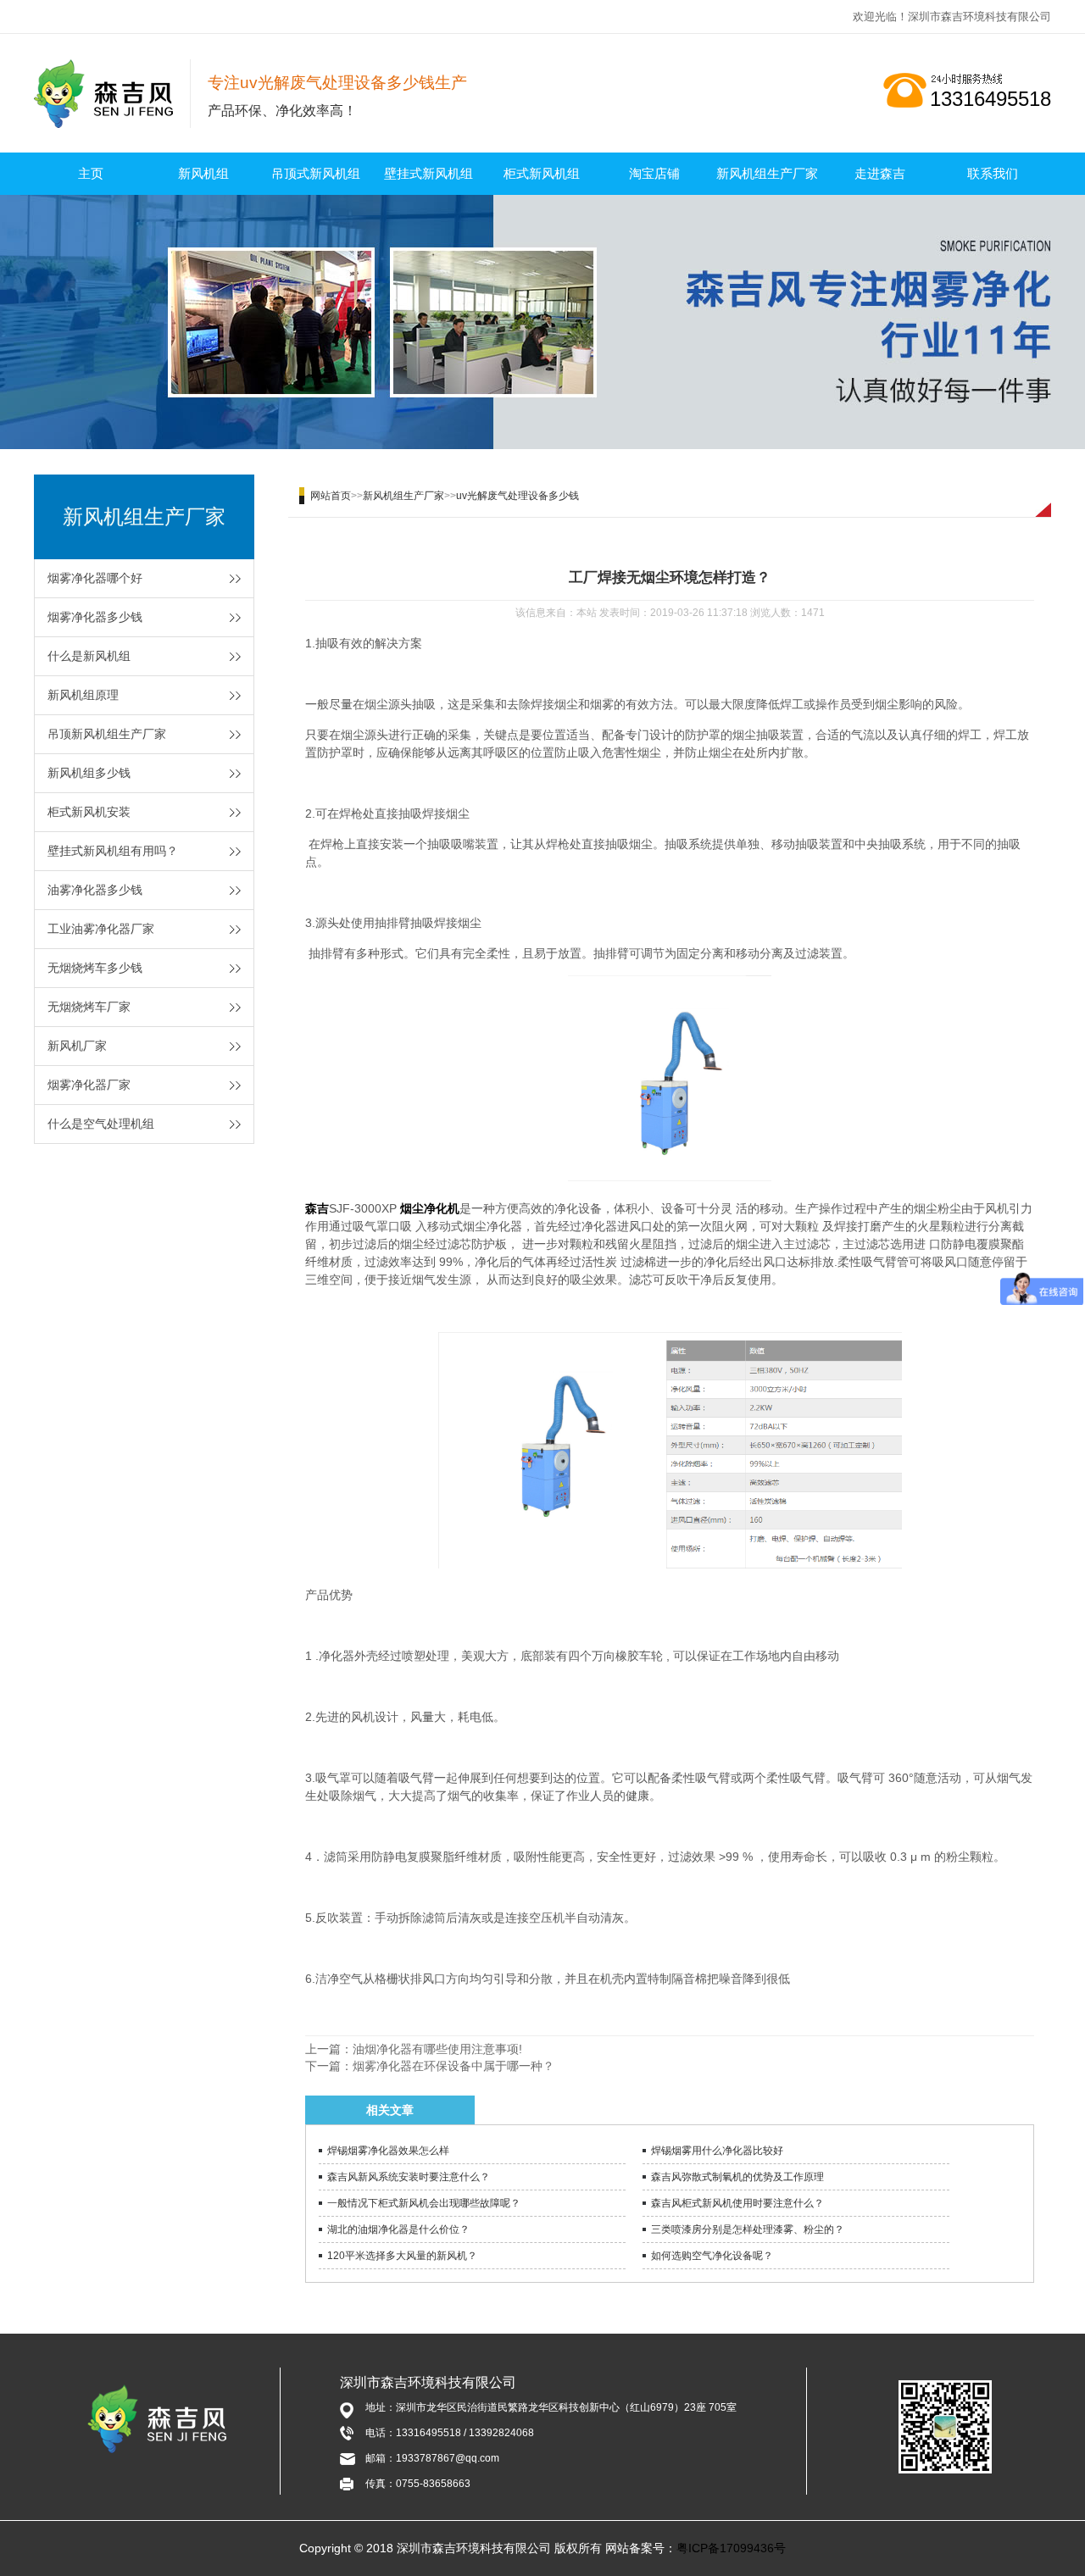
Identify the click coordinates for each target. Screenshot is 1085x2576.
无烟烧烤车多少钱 (95, 968)
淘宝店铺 (654, 173)
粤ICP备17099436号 (731, 2548)
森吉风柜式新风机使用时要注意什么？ (737, 2203)
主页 (91, 173)
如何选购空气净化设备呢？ (712, 2256)
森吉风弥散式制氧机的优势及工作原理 (737, 2177)
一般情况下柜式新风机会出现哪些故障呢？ (424, 2203)
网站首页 (331, 496)
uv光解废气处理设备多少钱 (517, 496)
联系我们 (993, 173)
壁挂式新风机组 (428, 173)
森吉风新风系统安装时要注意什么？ (409, 2177)
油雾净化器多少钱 (95, 890)
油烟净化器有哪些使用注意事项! (437, 2049)
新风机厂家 (77, 1046)
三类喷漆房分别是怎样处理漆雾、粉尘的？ (748, 2229)
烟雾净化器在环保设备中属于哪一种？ (453, 2066)
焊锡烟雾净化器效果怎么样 (388, 2151)
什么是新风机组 (89, 656)
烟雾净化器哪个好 (95, 578)
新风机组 (203, 173)
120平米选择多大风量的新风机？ (402, 2256)
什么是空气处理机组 (101, 1124)
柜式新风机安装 (89, 812)
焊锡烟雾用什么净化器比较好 (717, 2151)
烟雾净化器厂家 (89, 1085)
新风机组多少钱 (89, 773)
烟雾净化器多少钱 (95, 617)
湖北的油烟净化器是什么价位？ (398, 2229)
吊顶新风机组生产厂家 (107, 734)
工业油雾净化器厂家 (101, 929)
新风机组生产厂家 (767, 173)
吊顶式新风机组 (316, 173)
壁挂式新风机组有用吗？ (113, 851)
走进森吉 (880, 173)
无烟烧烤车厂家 (89, 1007)
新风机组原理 (83, 695)
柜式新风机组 (542, 173)
